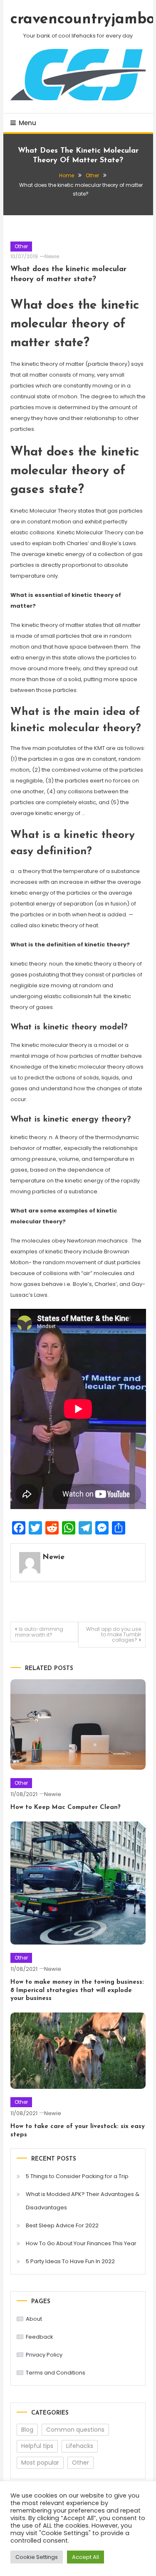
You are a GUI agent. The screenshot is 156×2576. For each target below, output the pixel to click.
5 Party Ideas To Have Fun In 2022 (70, 2261)
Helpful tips (37, 2446)
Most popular (40, 2463)
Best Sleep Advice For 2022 (62, 2225)
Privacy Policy (44, 2355)
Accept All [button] (85, 2557)
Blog (27, 2430)
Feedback (40, 2337)
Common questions (75, 2430)
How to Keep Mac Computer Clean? (66, 1807)
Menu (27, 123)
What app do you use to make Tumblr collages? (114, 1634)
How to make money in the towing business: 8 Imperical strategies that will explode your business (77, 1990)
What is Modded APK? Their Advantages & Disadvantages (83, 2201)
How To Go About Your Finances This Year (81, 2243)
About (34, 2319)
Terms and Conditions (56, 2373)
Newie (52, 256)
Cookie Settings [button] (37, 2557)
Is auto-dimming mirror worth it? (39, 1632)
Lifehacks (80, 2446)
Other (21, 246)
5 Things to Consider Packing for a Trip (77, 2176)
